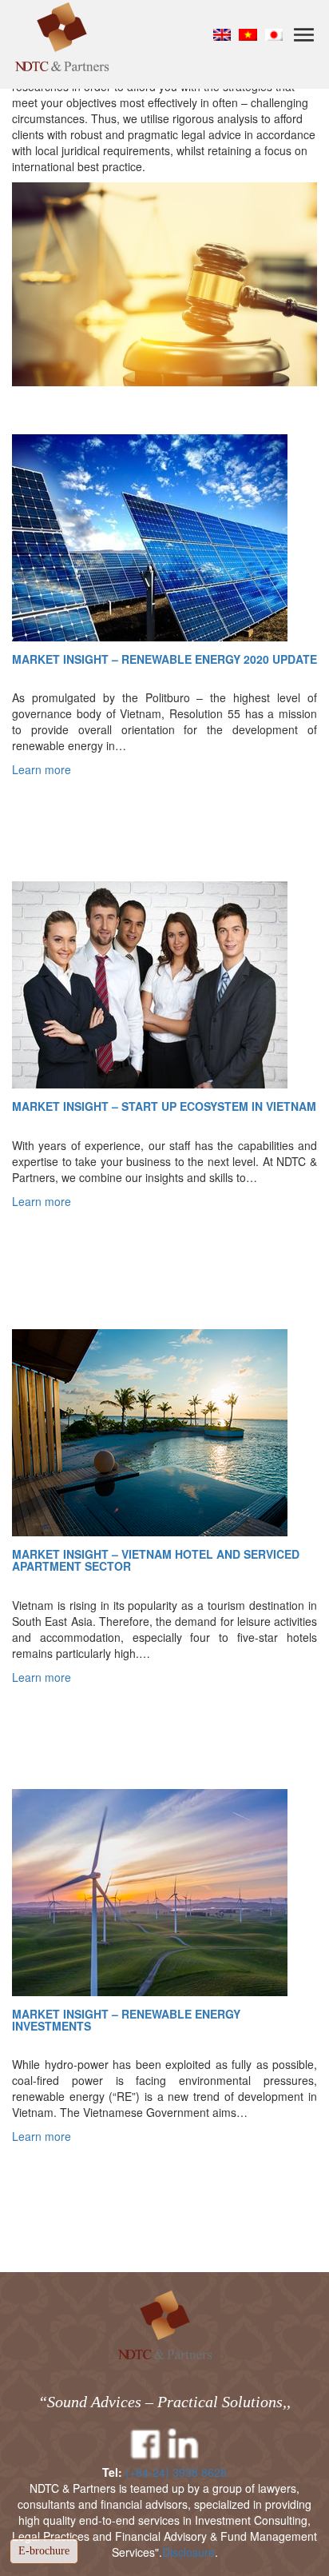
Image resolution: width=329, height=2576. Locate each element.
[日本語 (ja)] (274, 34)
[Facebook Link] (145, 2445)
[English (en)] (222, 34)
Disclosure (188, 2552)
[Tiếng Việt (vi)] (248, 34)
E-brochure (44, 2551)
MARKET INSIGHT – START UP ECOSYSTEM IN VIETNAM (164, 1106)
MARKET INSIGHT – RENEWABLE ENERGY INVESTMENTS (126, 2021)
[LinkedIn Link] (184, 2445)
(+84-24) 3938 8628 (176, 2472)
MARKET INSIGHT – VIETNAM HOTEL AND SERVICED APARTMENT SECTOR (156, 1561)
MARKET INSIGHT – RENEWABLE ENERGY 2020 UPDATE (164, 659)
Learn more (42, 769)
